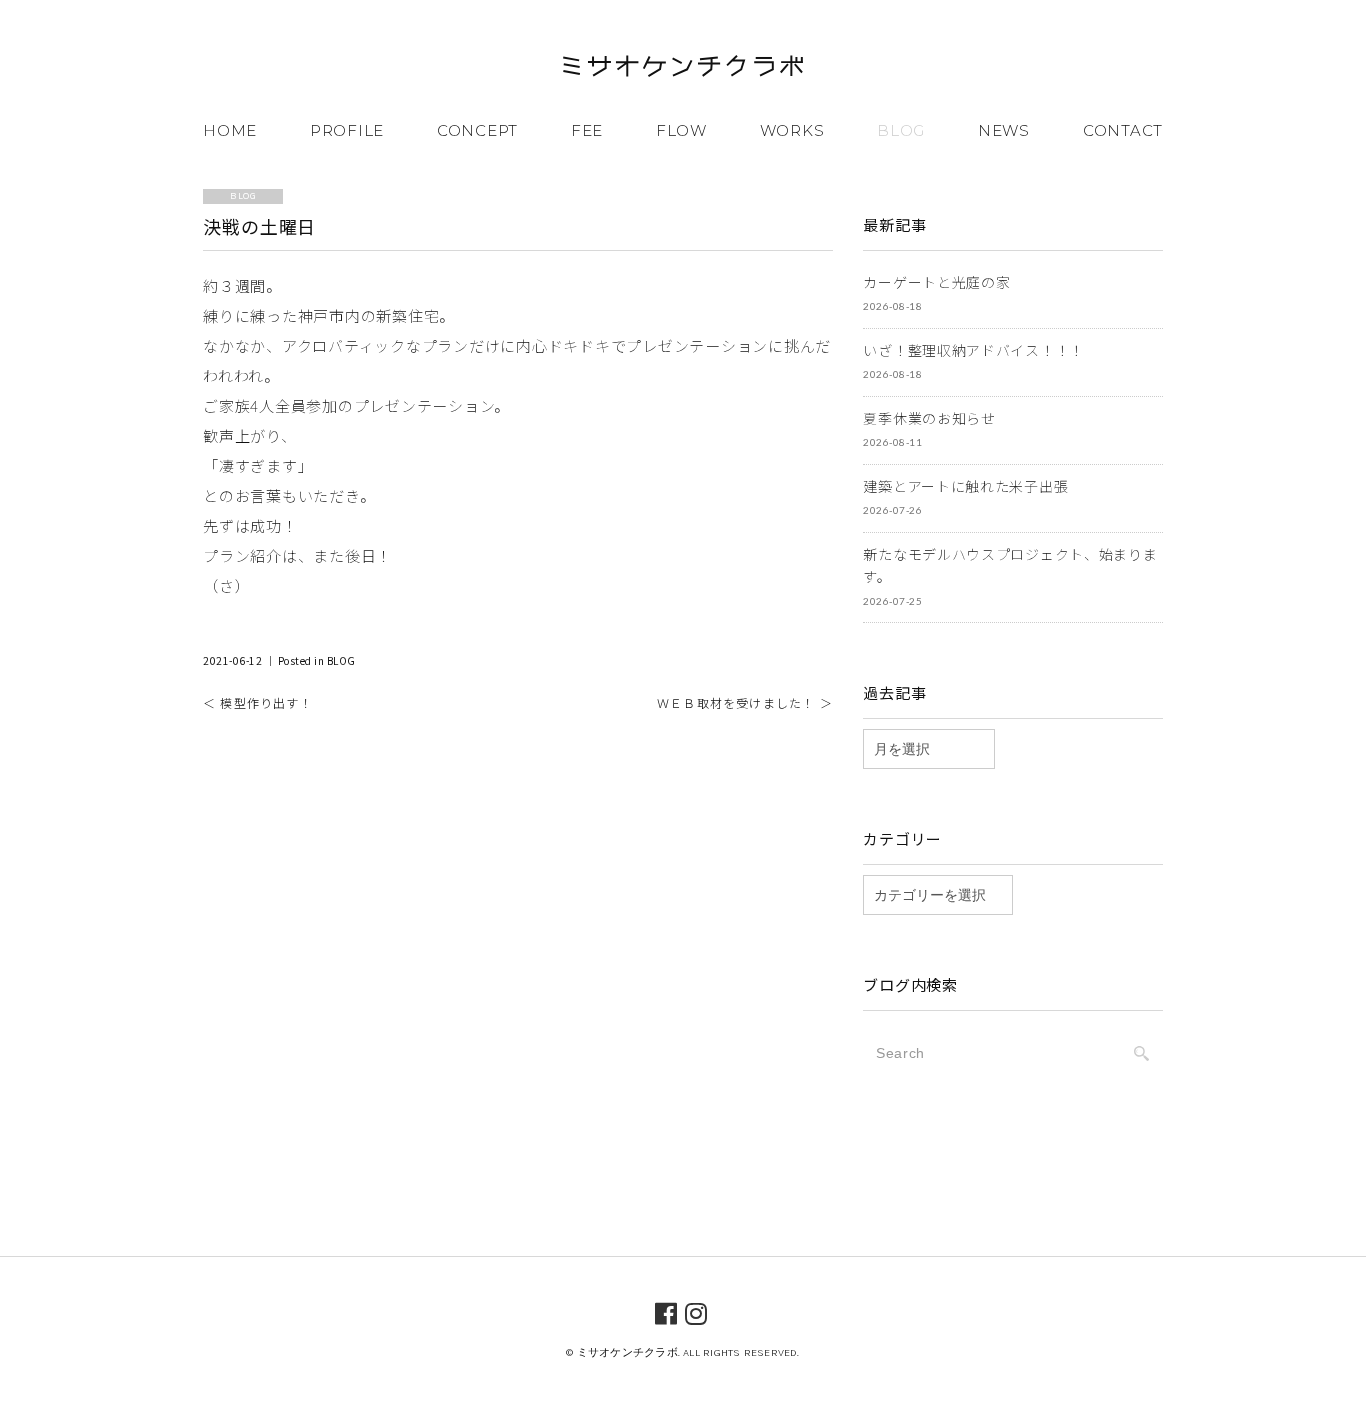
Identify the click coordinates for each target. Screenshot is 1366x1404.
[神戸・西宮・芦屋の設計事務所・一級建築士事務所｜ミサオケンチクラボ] (683, 69)
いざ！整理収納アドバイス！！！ (973, 350)
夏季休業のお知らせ (929, 418)
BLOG (901, 130)
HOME (230, 130)
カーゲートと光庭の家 (936, 282)
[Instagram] (696, 1312)
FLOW (681, 130)
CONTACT (1123, 130)
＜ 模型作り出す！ (258, 702)
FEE (587, 130)
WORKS (792, 130)
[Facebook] (666, 1312)
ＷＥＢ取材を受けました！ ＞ (745, 702)
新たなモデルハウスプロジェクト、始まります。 (1010, 565)
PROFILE (347, 130)
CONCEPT (477, 130)
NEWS (1004, 130)
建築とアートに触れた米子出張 (965, 486)
